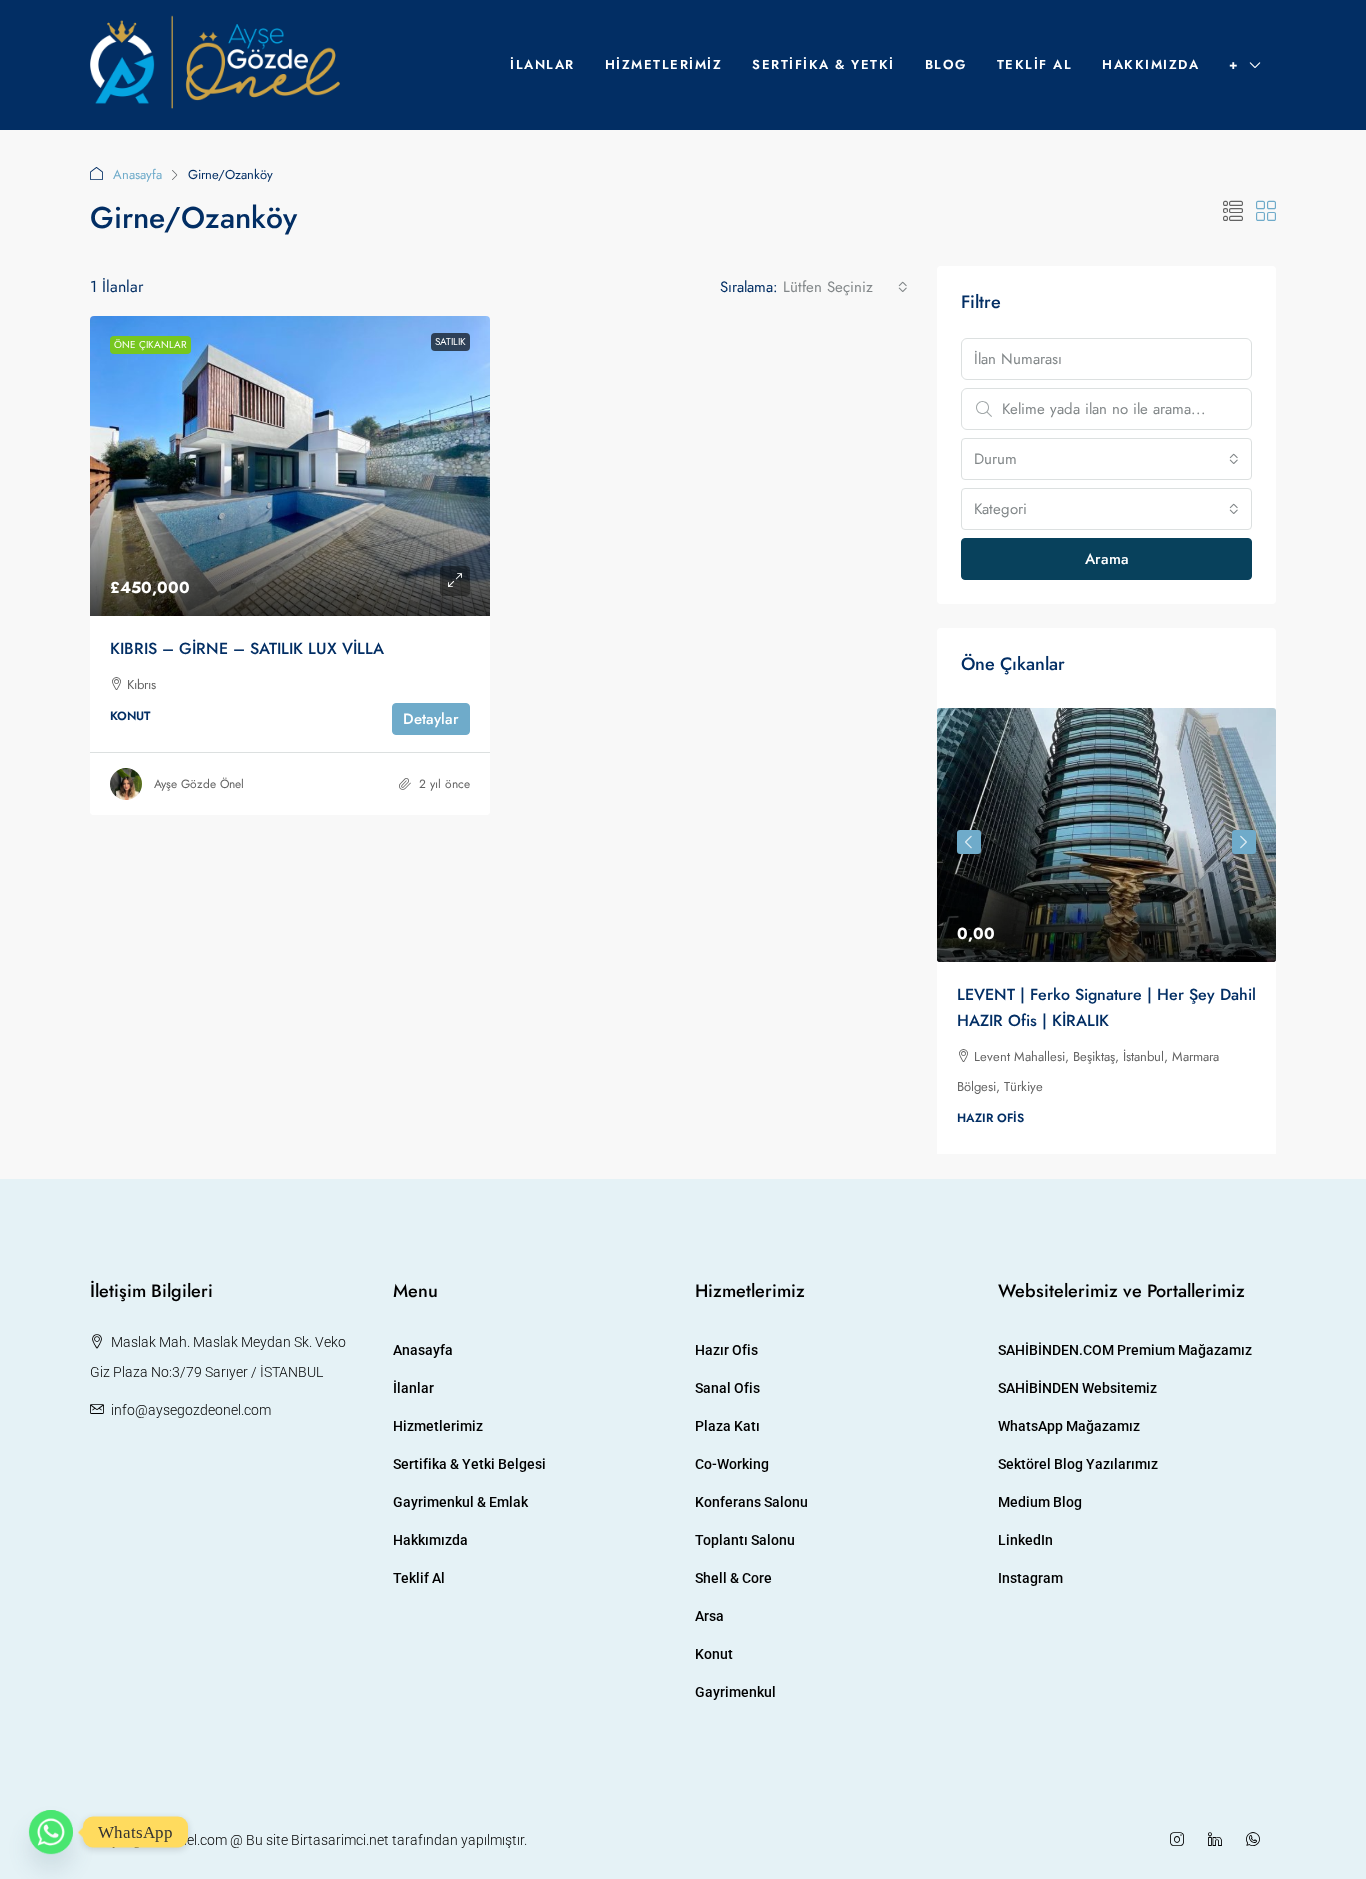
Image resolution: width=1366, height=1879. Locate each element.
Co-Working (732, 1464)
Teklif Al (1035, 64)
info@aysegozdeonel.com (191, 1410)
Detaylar (431, 719)
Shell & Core (733, 1578)
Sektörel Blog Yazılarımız (1078, 1464)
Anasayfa (137, 174)
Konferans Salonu (751, 1502)
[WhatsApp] (1257, 1840)
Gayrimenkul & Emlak (460, 1502)
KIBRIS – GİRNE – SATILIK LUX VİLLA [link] (247, 648)
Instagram (1030, 1578)
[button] (1233, 212)
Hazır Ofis (726, 1350)
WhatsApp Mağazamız (1069, 1426)
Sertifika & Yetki (823, 64)
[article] (1106, 931)
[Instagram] (1181, 1840)
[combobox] (845, 287)
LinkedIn (1025, 1540)
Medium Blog (1040, 1502)
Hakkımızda (1150, 64)
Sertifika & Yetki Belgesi (469, 1464)
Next (1244, 842)
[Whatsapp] (51, 1832)
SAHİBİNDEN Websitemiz (1077, 1388)
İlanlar (542, 64)
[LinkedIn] (1219, 1840)
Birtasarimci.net (340, 1840)
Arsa (709, 1616)
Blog (946, 64)
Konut (714, 1654)
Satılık (450, 341)
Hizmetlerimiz (664, 64)
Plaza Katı (727, 1426)
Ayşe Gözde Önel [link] (199, 784)
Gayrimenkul (735, 1692)
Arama (1107, 559)
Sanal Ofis (727, 1388)
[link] (290, 466)
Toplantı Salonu (745, 1540)
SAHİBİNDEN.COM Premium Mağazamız (1125, 1350)
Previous (969, 842)
